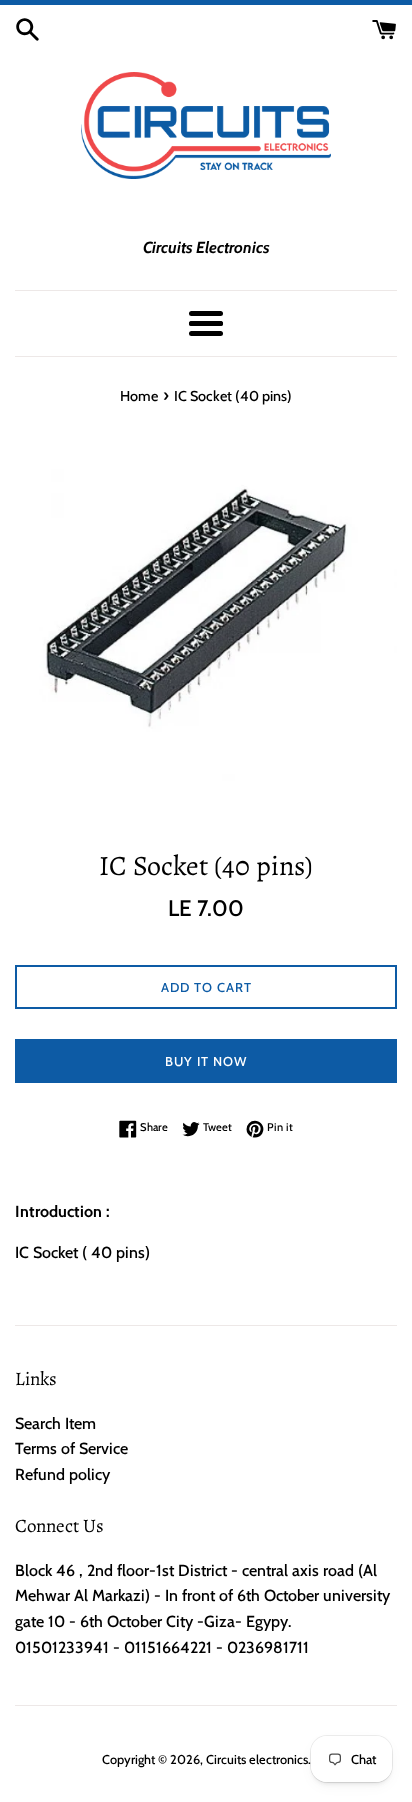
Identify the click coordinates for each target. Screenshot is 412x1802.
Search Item (55, 1423)
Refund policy (62, 1474)
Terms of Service (71, 1448)
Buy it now (206, 1061)
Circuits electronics (257, 1759)
